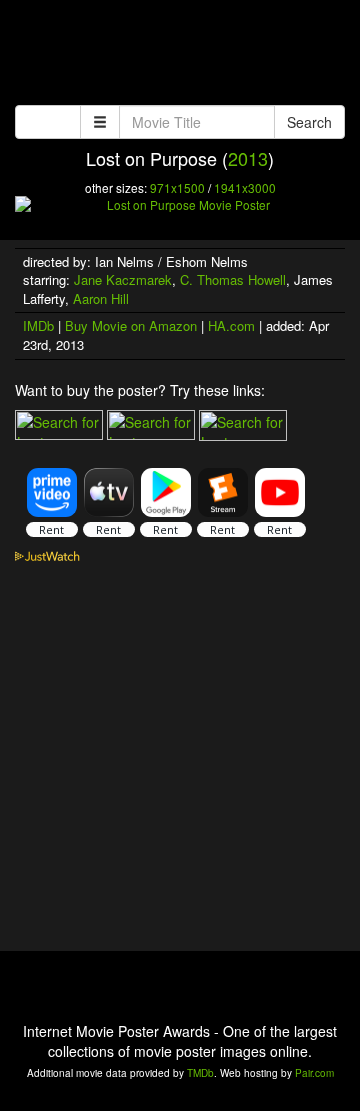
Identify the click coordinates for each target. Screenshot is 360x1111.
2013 (248, 158)
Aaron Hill (101, 298)
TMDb (200, 1073)
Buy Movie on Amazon (131, 325)
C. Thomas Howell (233, 279)
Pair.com (314, 1073)
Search (309, 122)
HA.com (231, 325)
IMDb (38, 325)
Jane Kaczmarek (123, 279)
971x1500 (177, 187)
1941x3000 (245, 187)
